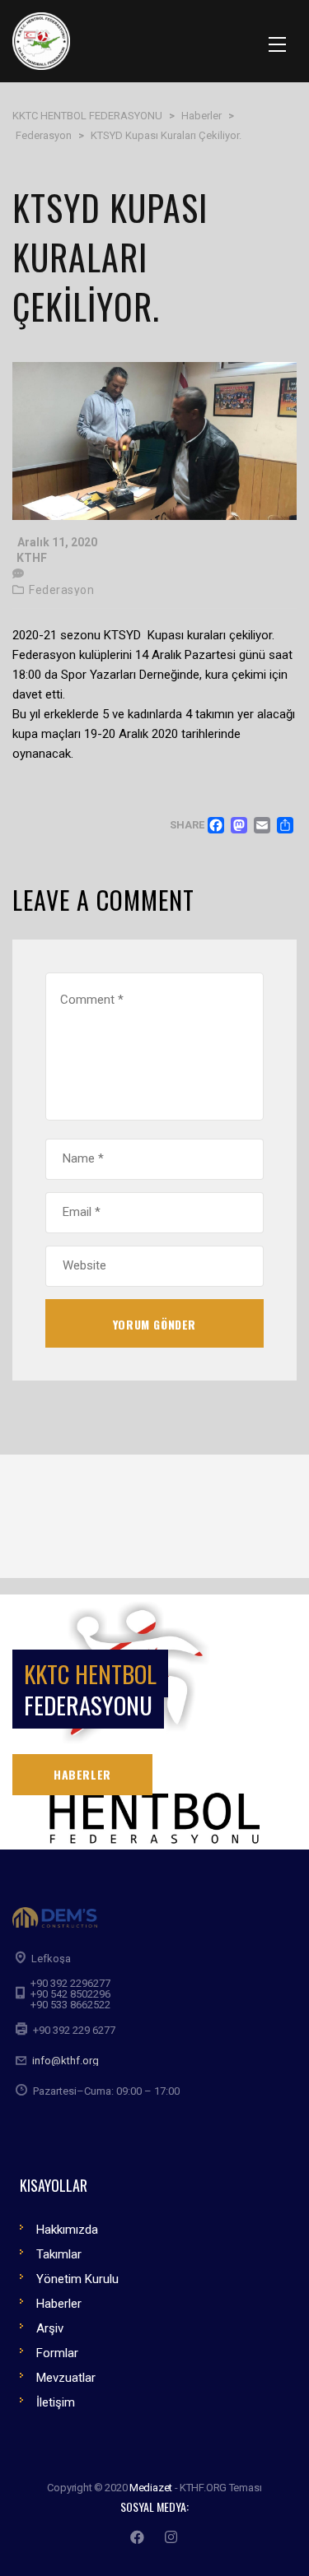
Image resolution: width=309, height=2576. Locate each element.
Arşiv (50, 2328)
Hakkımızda (67, 2230)
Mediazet (151, 2488)
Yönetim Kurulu (77, 2279)
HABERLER (82, 1774)
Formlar (57, 2353)
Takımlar (59, 2254)
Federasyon (61, 590)
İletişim (56, 2402)
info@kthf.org (66, 2061)
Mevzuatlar (66, 2378)
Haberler (59, 2304)
